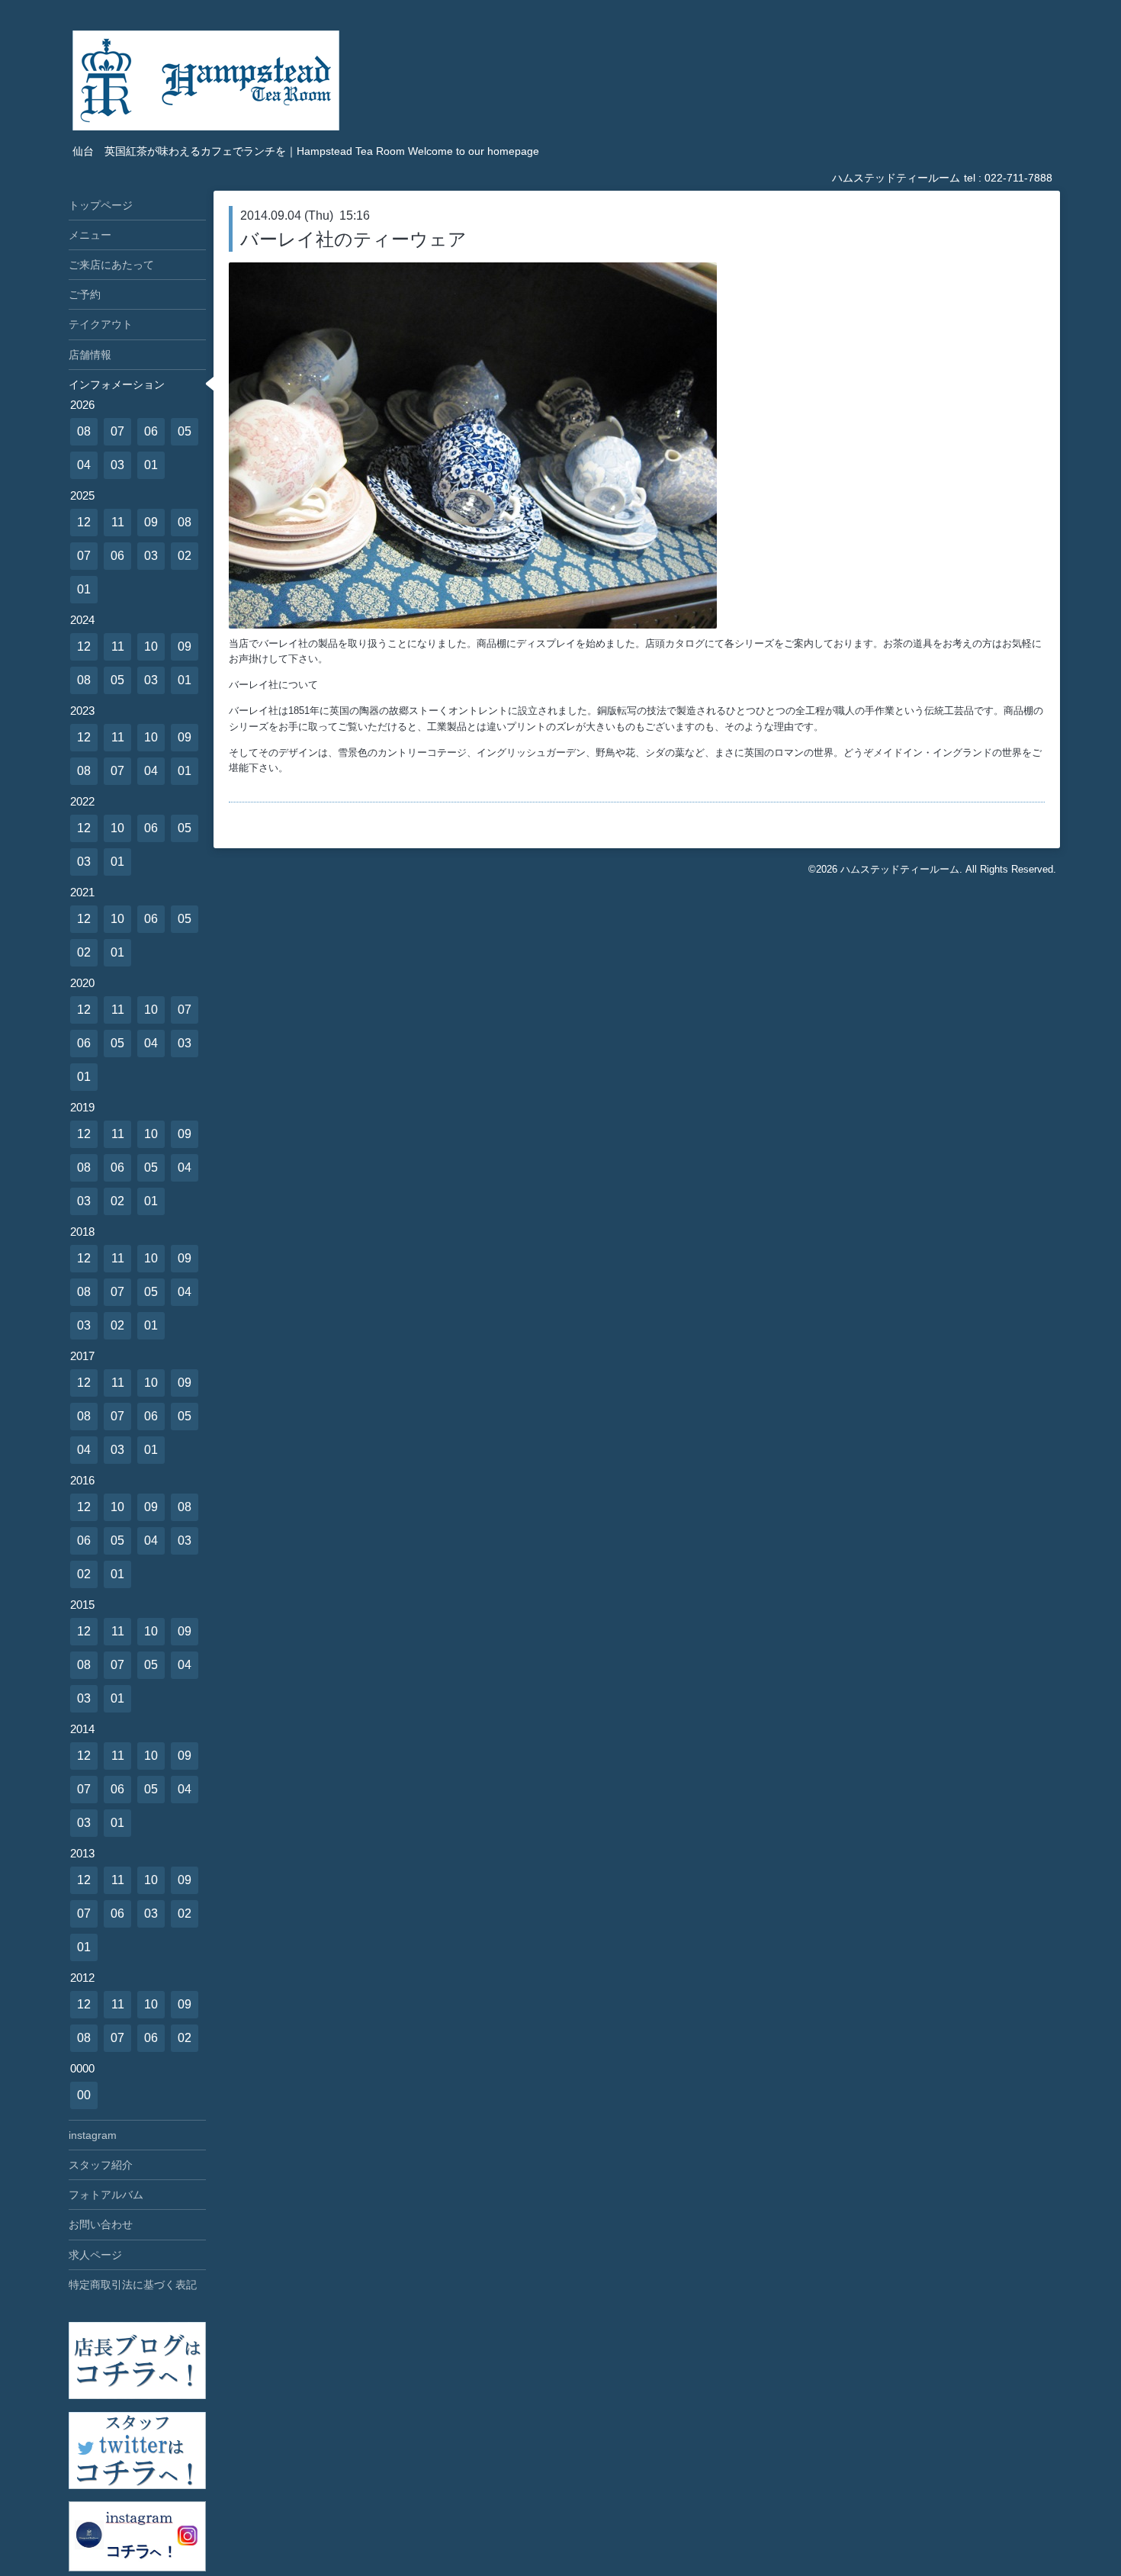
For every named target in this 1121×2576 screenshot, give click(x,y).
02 (185, 556)
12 (84, 522)
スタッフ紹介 (101, 2165)
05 (185, 431)
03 (117, 465)
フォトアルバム (106, 2195)
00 (84, 2095)
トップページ (101, 205)
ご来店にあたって (111, 265)
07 (117, 431)
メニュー (90, 235)
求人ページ (95, 2255)
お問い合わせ (101, 2224)
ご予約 (85, 294)
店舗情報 (90, 355)
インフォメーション (117, 384)
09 (151, 522)
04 (84, 465)
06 (151, 431)
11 (118, 522)
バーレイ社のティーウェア (353, 239)
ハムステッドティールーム (900, 869)
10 (151, 646)
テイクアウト (101, 324)
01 (151, 465)
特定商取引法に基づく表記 (133, 2285)
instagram (93, 2135)
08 (84, 431)
